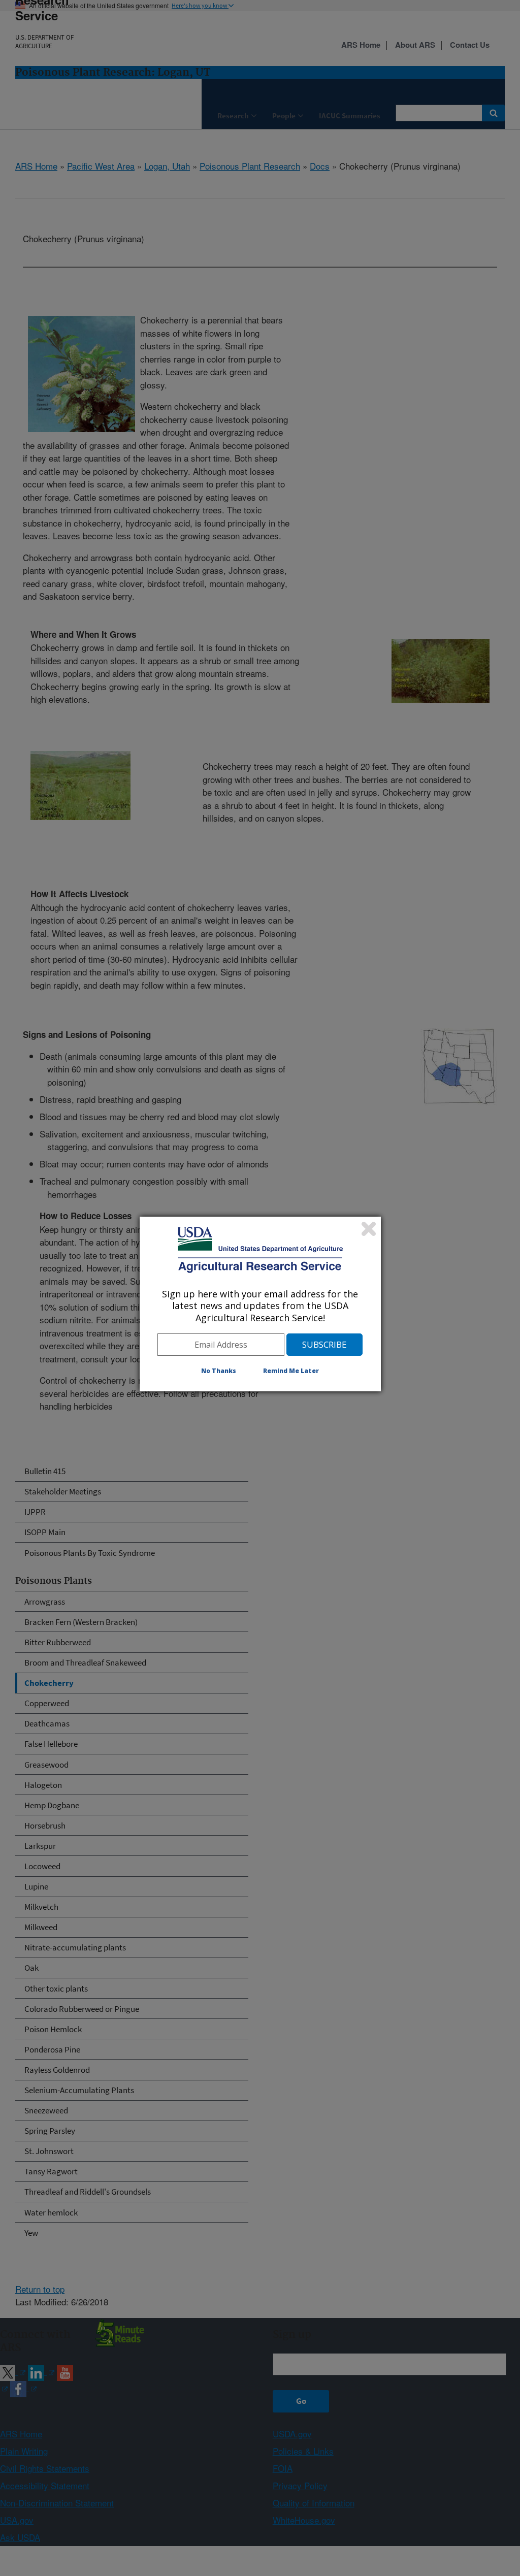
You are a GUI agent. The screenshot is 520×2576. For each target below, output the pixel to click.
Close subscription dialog (369, 1229)
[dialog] (260, 1304)
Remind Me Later (291, 1371)
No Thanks (219, 1371)
